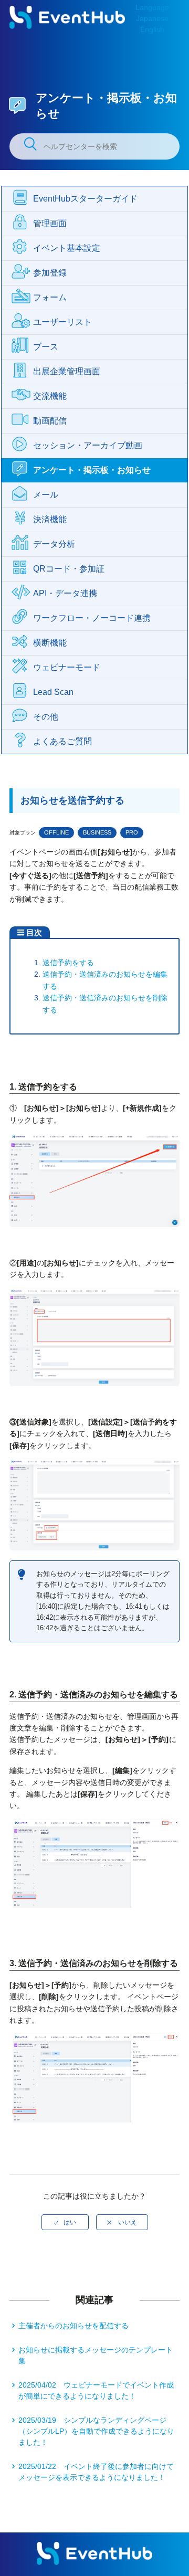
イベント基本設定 (67, 248)
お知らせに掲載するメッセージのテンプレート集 (96, 2355)
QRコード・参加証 (69, 569)
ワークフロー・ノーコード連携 (92, 618)
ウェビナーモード (67, 667)
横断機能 (50, 643)
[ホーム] (67, 26)
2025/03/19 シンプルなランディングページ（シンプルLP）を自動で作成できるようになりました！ (96, 2431)
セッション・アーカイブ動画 (88, 445)
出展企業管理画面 (67, 371)
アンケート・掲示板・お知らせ (92, 470)
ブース (46, 347)
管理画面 (50, 223)
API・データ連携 (65, 593)
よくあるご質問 (62, 741)
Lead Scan (53, 692)
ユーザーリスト (62, 322)
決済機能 (50, 519)
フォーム (50, 297)
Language (152, 7)
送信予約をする (68, 963)
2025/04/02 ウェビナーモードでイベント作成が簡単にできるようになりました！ (96, 2390)
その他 (46, 717)
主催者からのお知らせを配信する (73, 2326)
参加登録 (50, 273)
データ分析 (54, 544)
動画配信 (50, 421)
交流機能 (50, 396)
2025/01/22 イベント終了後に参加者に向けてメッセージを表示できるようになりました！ (96, 2472)
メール (46, 495)
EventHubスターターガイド (85, 199)
